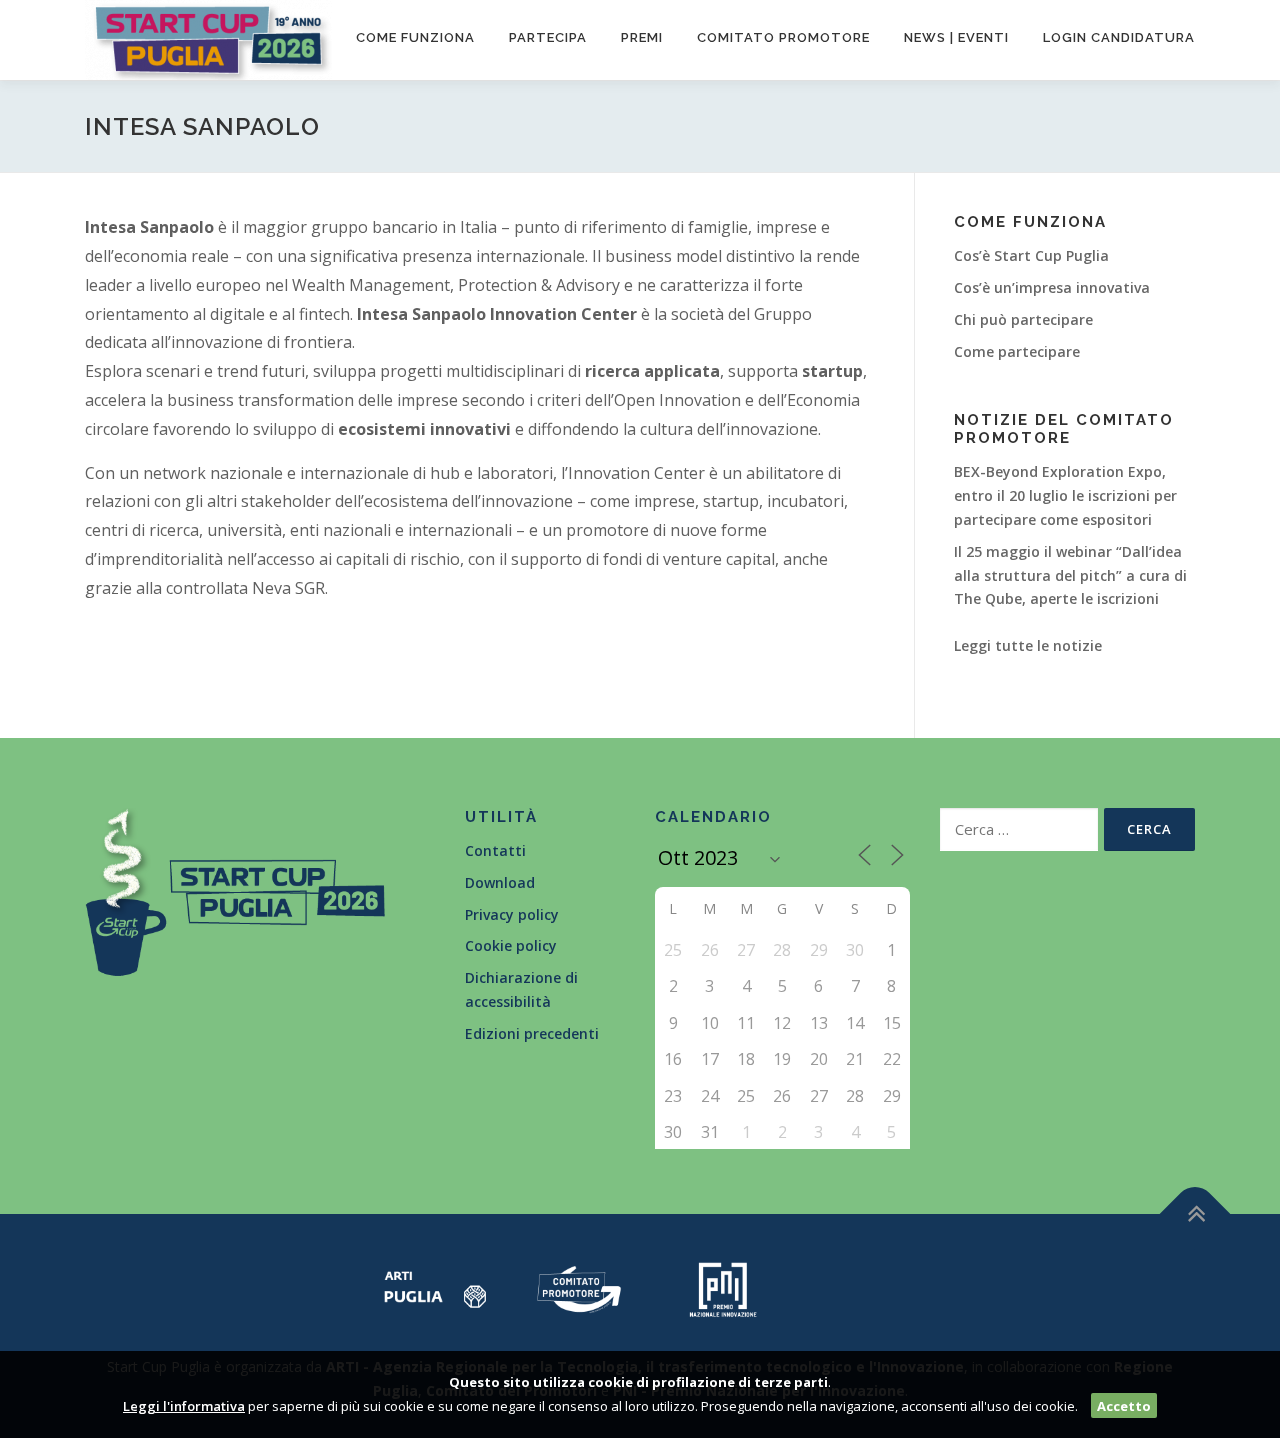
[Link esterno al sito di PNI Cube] (723, 1287)
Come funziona (415, 37)
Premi (642, 37)
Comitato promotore (783, 37)
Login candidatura (1119, 37)
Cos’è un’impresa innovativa (1052, 287)
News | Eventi (956, 37)
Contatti (495, 850)
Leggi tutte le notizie (1028, 645)
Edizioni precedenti (532, 1033)
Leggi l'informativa (184, 1406)
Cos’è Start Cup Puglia (1031, 255)
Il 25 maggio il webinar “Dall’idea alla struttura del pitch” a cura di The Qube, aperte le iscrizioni (1070, 575)
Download (500, 882)
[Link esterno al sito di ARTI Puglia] (435, 1287)
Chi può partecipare (1023, 319)
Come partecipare (1017, 351)
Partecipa (548, 37)
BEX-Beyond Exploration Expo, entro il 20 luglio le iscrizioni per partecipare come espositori (1065, 495)
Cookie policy (511, 945)
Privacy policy (512, 914)
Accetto (1124, 1406)
